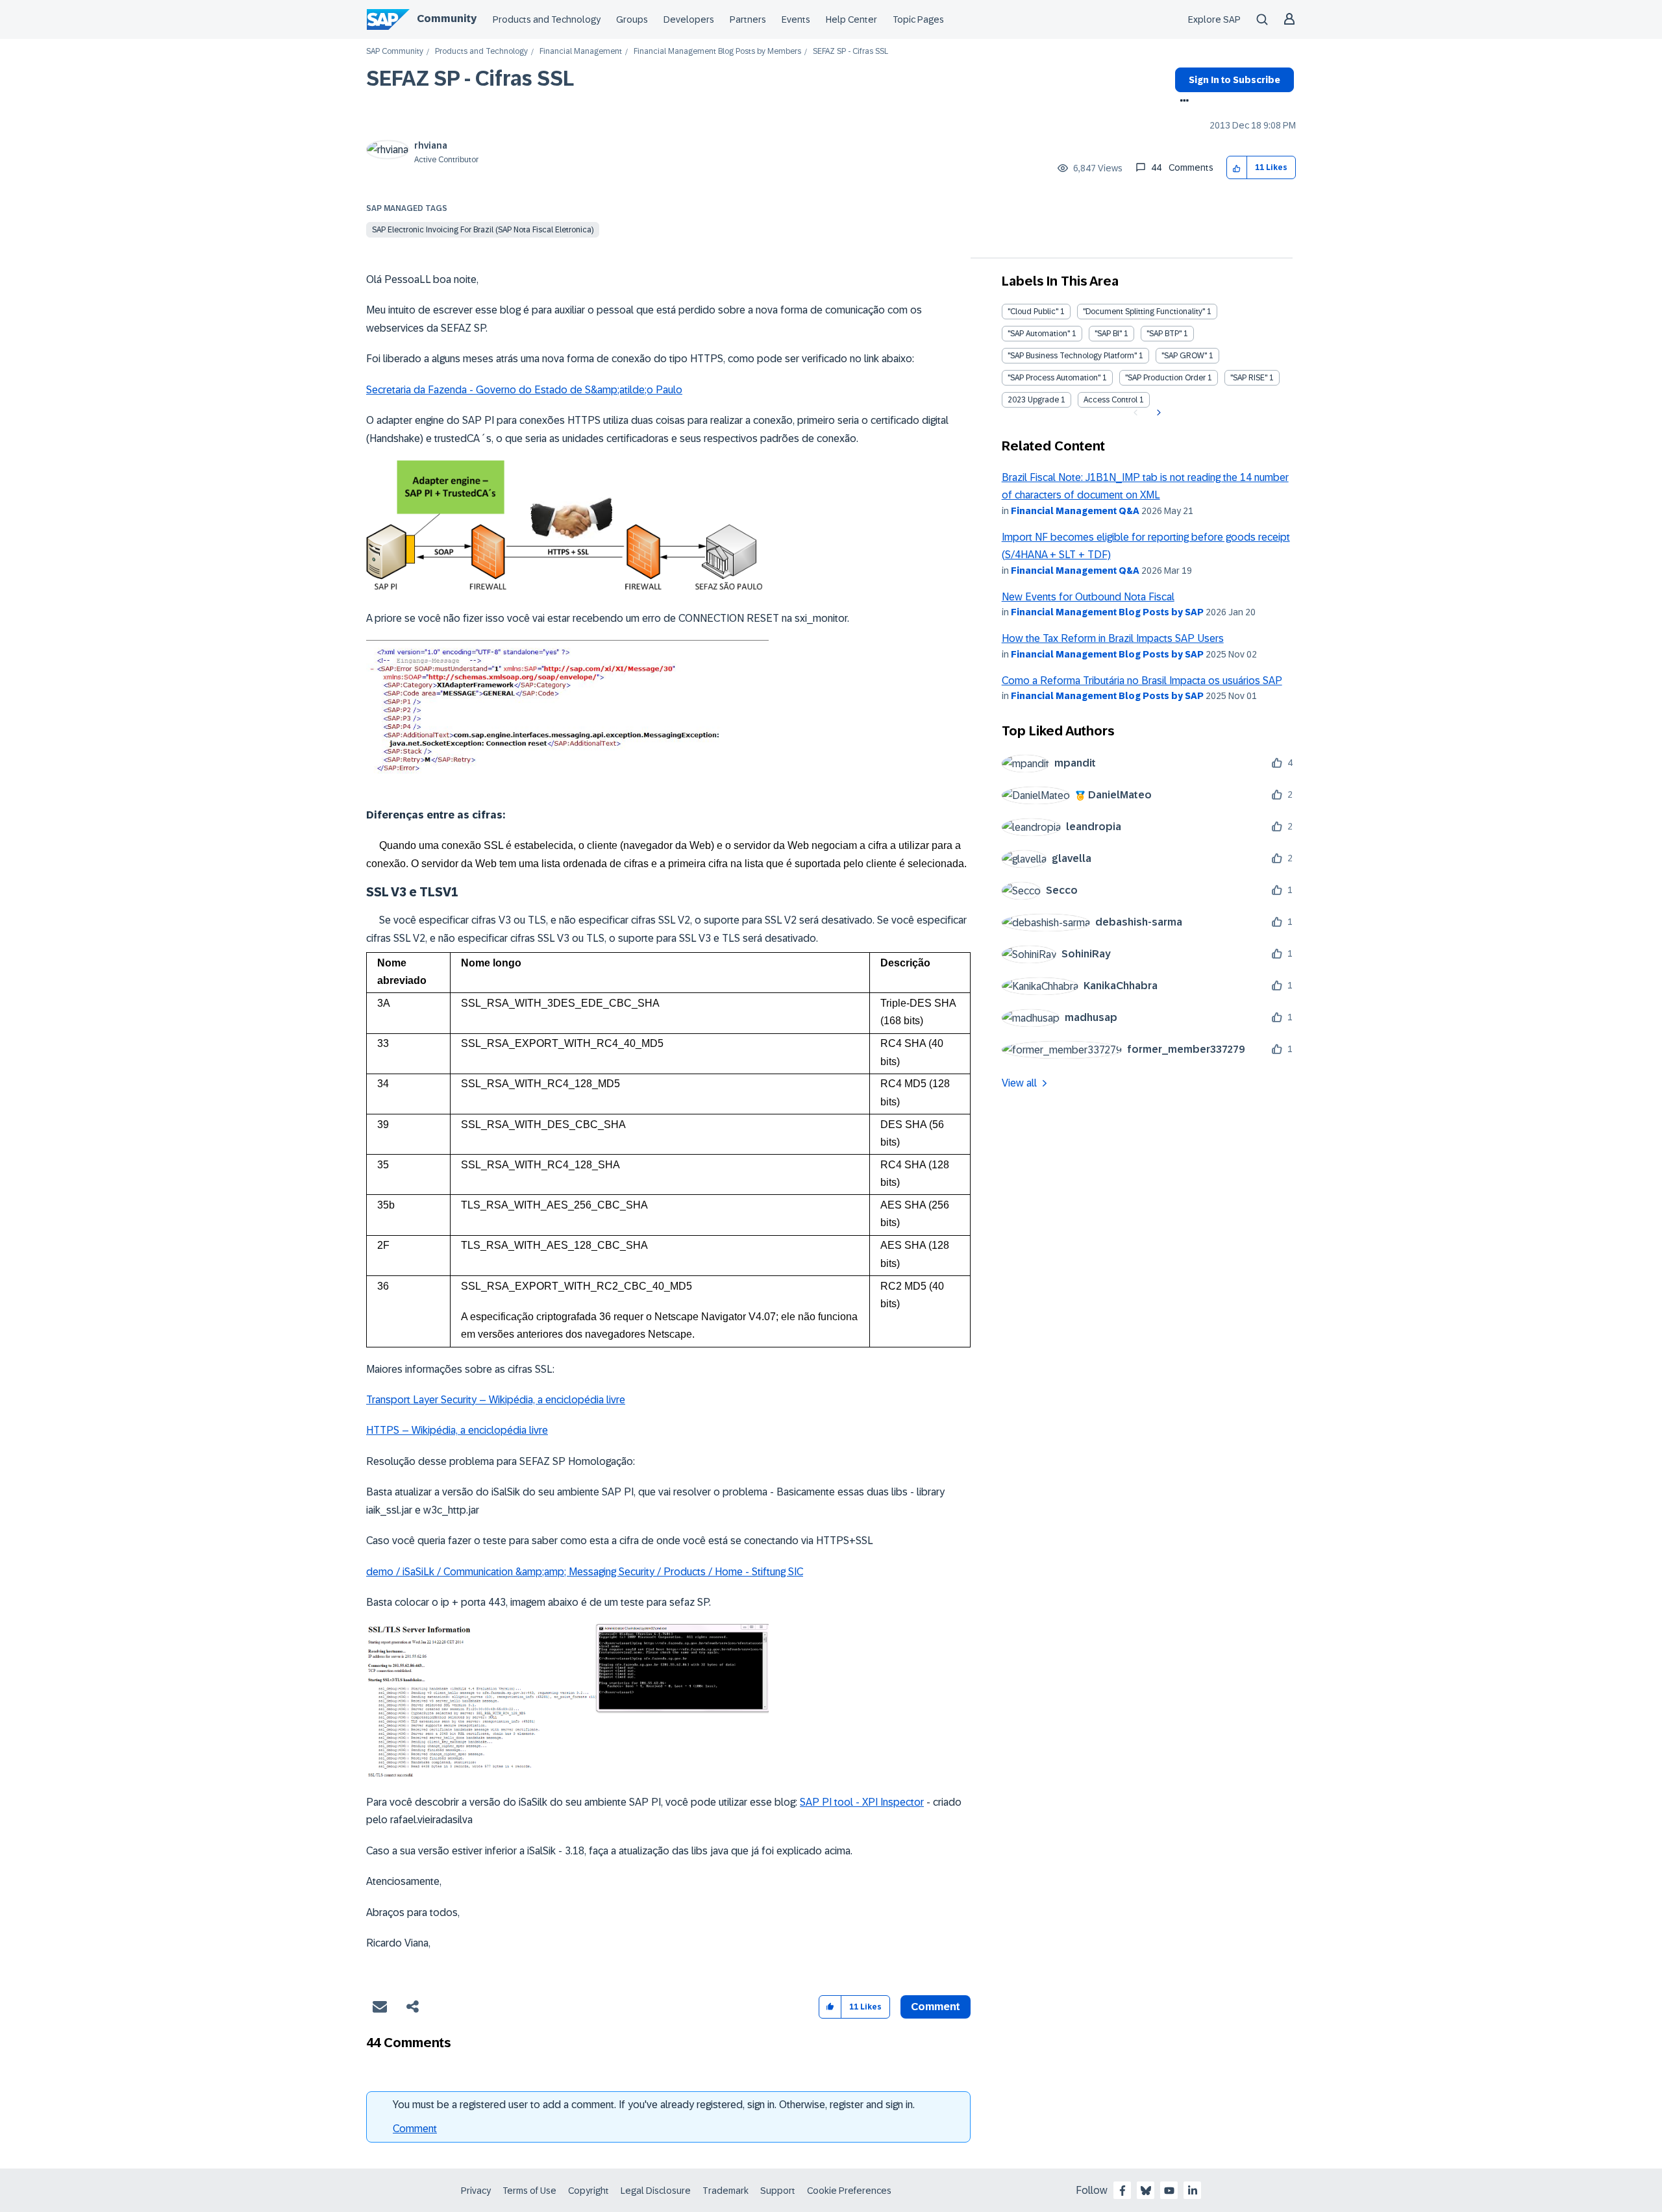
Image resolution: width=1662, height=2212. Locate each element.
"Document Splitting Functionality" (1144, 312)
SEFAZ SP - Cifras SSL (470, 79)
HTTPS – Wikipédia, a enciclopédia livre (457, 1430)
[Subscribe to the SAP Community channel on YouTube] (1169, 2191)
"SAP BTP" (1164, 334)
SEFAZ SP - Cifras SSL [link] (850, 52)
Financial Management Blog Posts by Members (717, 52)
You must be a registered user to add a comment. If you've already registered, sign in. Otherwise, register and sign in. (654, 2105)
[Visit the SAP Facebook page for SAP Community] (1122, 2191)
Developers (689, 19)
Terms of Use (529, 2191)
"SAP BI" (1108, 334)
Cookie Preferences (849, 2191)
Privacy (476, 2191)
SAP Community (395, 52)
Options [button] (1182, 102)
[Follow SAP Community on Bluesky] (1146, 2191)
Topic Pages (918, 19)
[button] (1237, 168)
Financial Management (581, 52)
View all (1019, 1083)
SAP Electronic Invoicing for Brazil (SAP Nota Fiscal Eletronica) (483, 230)
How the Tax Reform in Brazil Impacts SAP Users (1113, 638)
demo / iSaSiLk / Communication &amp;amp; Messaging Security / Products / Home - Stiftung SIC (585, 1572)
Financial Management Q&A (1075, 511)
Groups (632, 19)
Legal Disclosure (656, 2191)
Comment (415, 2129)
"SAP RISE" (1249, 378)
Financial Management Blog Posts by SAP (1107, 612)
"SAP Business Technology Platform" (1072, 356)
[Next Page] (1157, 413)
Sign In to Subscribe (1234, 80)
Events (796, 19)
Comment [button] (936, 2007)
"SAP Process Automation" (1054, 378)
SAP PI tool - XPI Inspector (862, 1802)
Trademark (726, 2191)
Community (447, 18)
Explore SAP (1214, 19)
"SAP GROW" (1184, 356)
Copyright (589, 2191)
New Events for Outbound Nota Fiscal (1088, 597)
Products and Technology (547, 19)
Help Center (851, 19)
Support (778, 2191)
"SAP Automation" (1039, 334)
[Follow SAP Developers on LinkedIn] (1193, 2191)
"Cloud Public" (1033, 312)
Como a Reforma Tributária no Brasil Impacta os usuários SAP (1142, 681)
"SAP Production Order (1165, 378)
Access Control (1110, 400)
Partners (748, 19)
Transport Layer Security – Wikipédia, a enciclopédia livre (496, 1400)
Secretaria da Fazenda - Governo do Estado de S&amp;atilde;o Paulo (524, 390)
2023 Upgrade (1033, 400)
